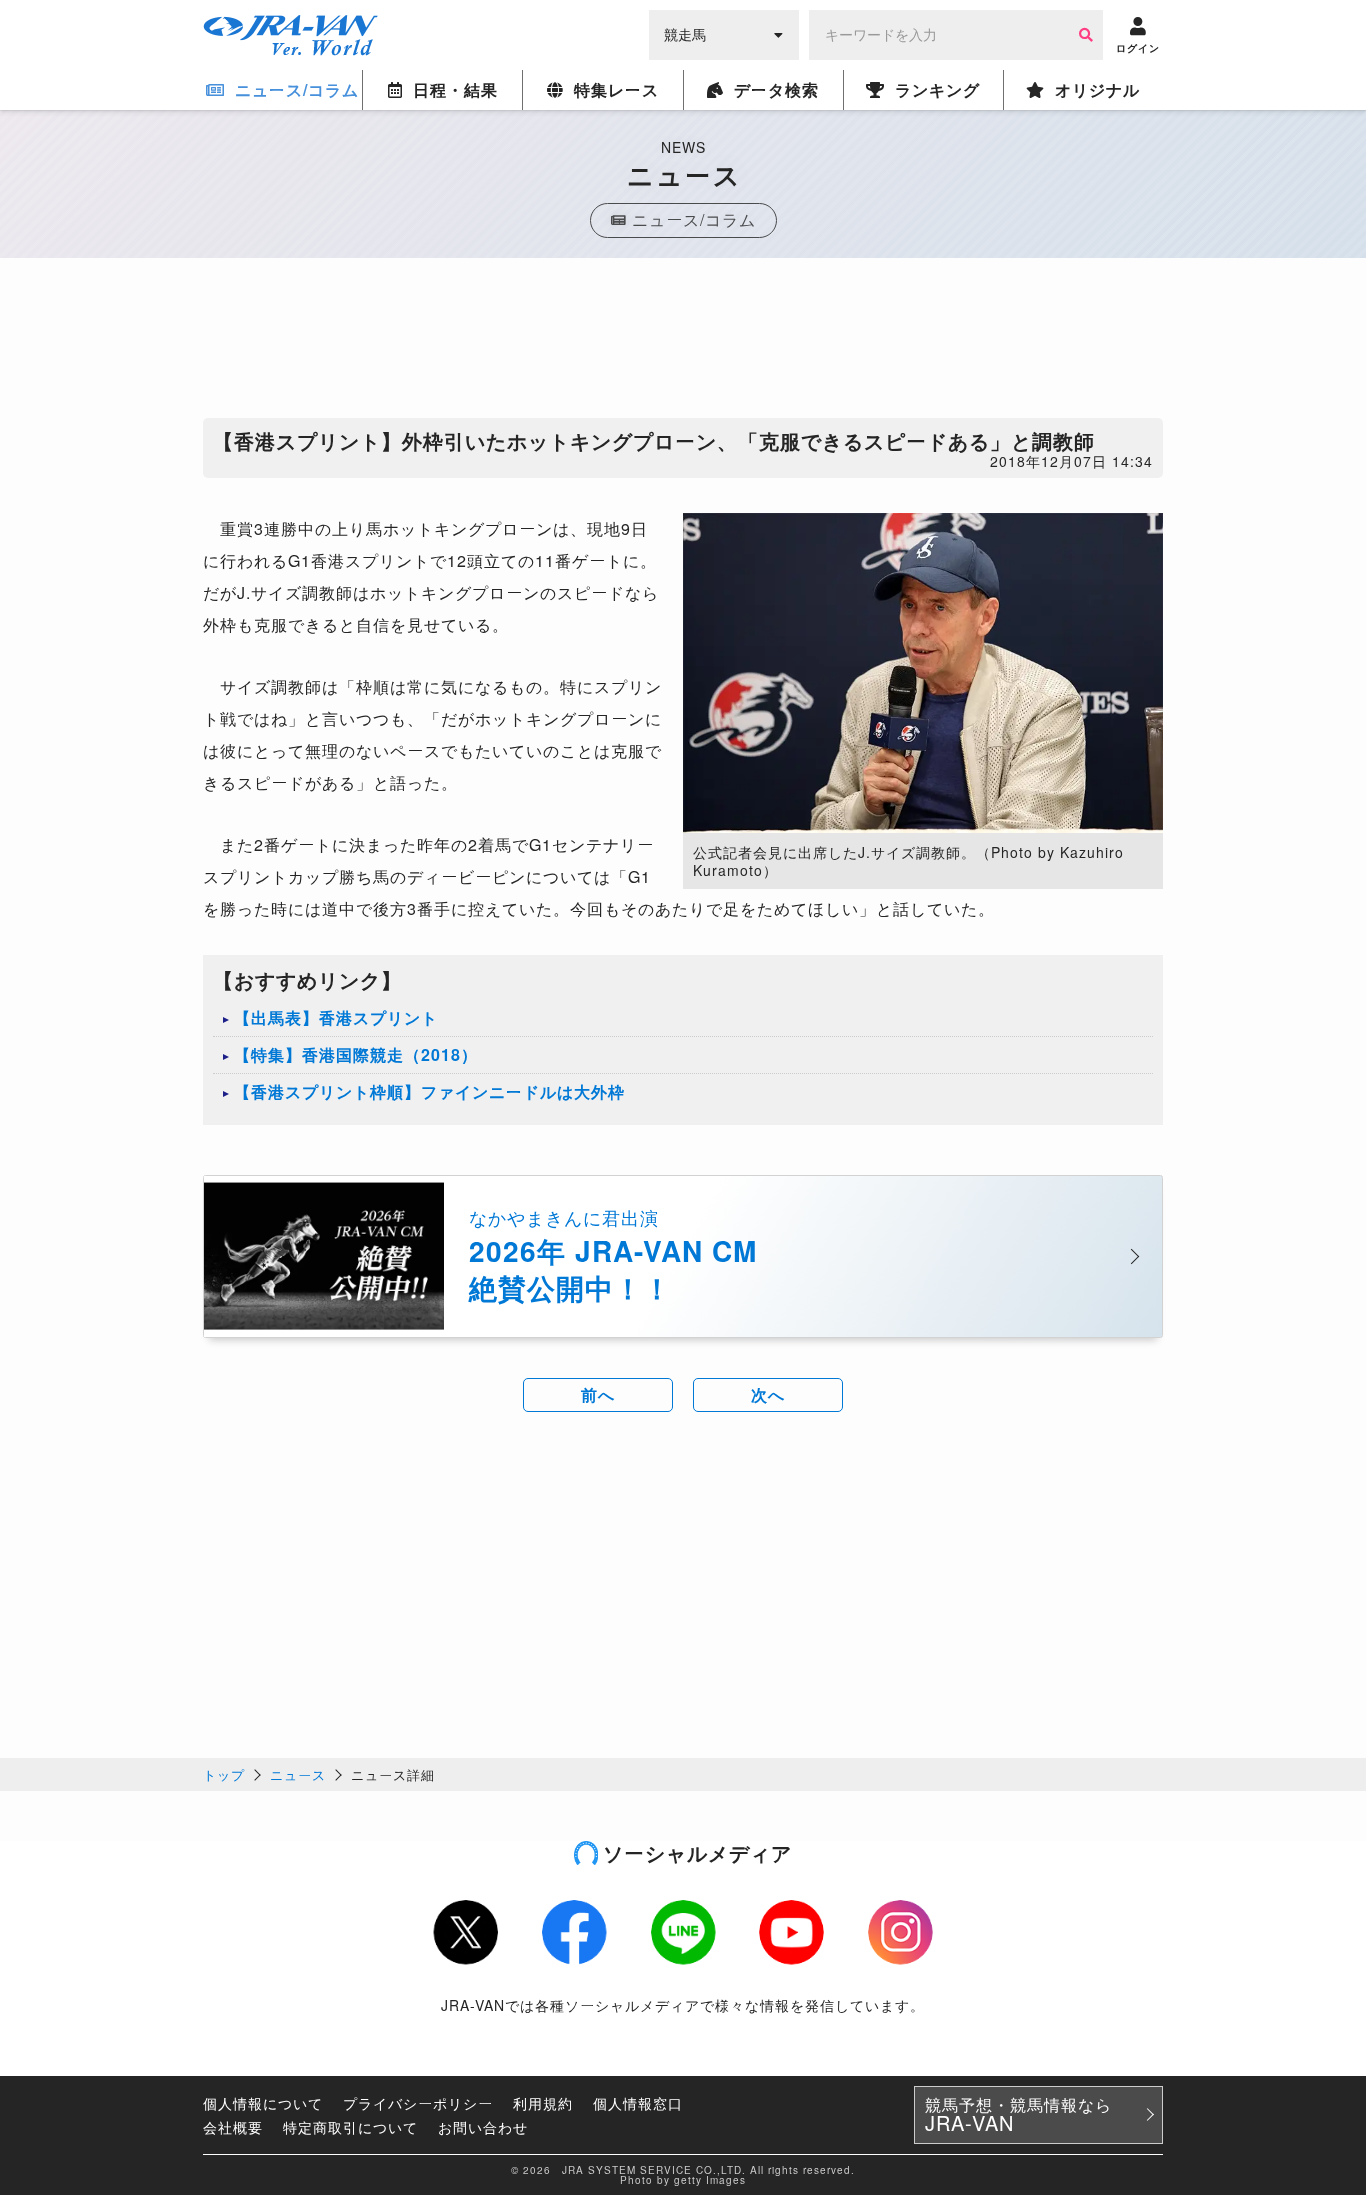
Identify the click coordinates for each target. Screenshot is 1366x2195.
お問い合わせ (483, 2127)
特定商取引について (350, 2127)
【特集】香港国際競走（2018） (356, 1054)
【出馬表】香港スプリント (336, 1017)
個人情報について (263, 2103)
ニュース (298, 1774)
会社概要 (233, 2127)
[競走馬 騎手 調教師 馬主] (724, 33)
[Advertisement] (683, 343)
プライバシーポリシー (418, 2103)
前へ (598, 1394)
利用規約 (543, 2103)
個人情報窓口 (638, 2103)
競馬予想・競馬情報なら (1018, 2115)
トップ (224, 1774)
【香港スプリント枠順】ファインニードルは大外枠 (429, 1091)
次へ (768, 1394)
